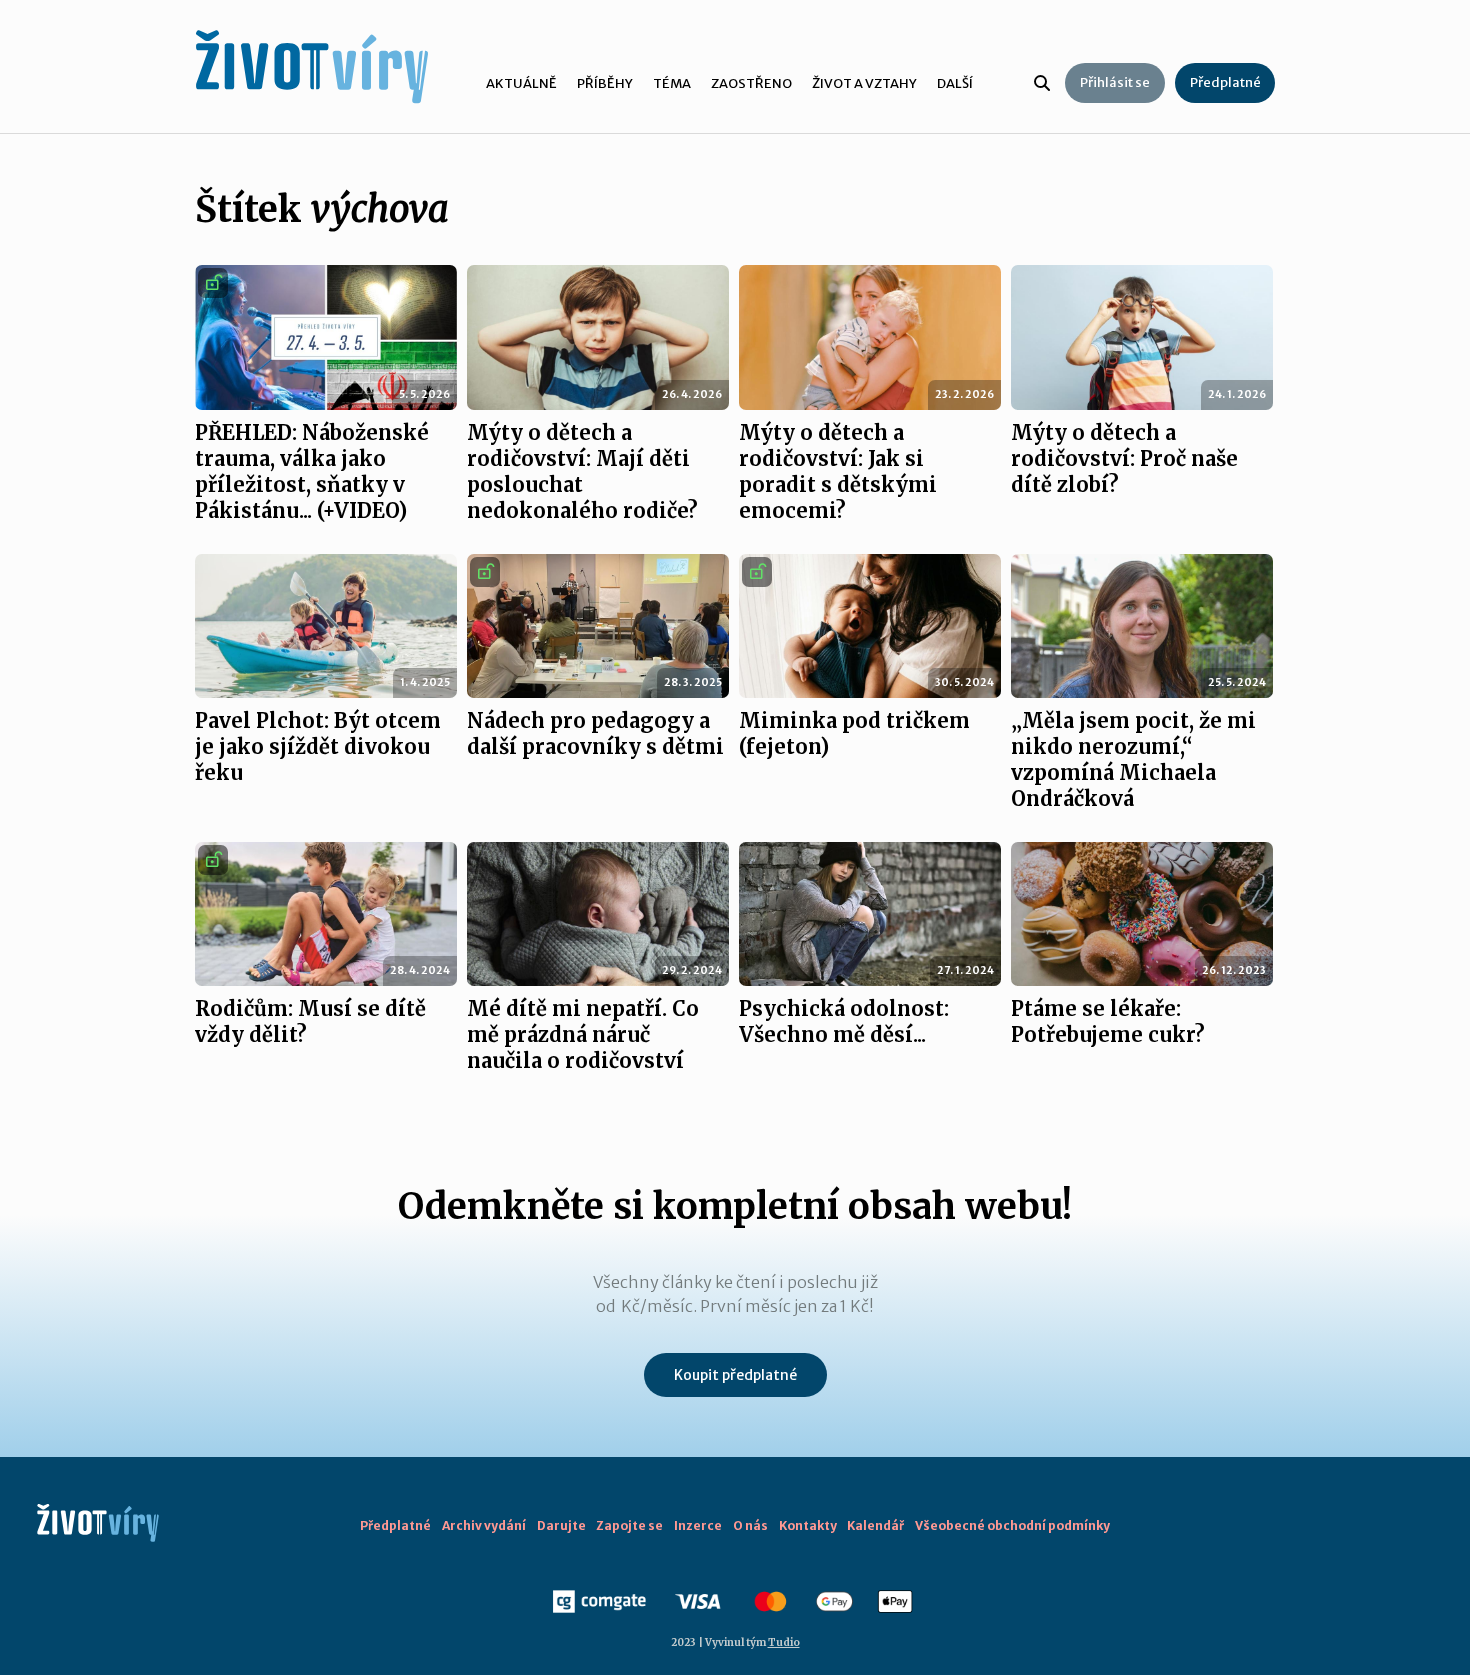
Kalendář (875, 1525)
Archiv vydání (484, 1525)
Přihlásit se (1115, 82)
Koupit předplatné (735, 1375)
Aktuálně (521, 83)
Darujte (561, 1525)
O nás (750, 1525)
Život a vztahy (864, 83)
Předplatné (1225, 82)
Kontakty (808, 1525)
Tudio (784, 1642)
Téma (672, 83)
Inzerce (698, 1525)
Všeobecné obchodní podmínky (1012, 1525)
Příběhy (605, 83)
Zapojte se (629, 1525)
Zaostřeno (751, 83)
